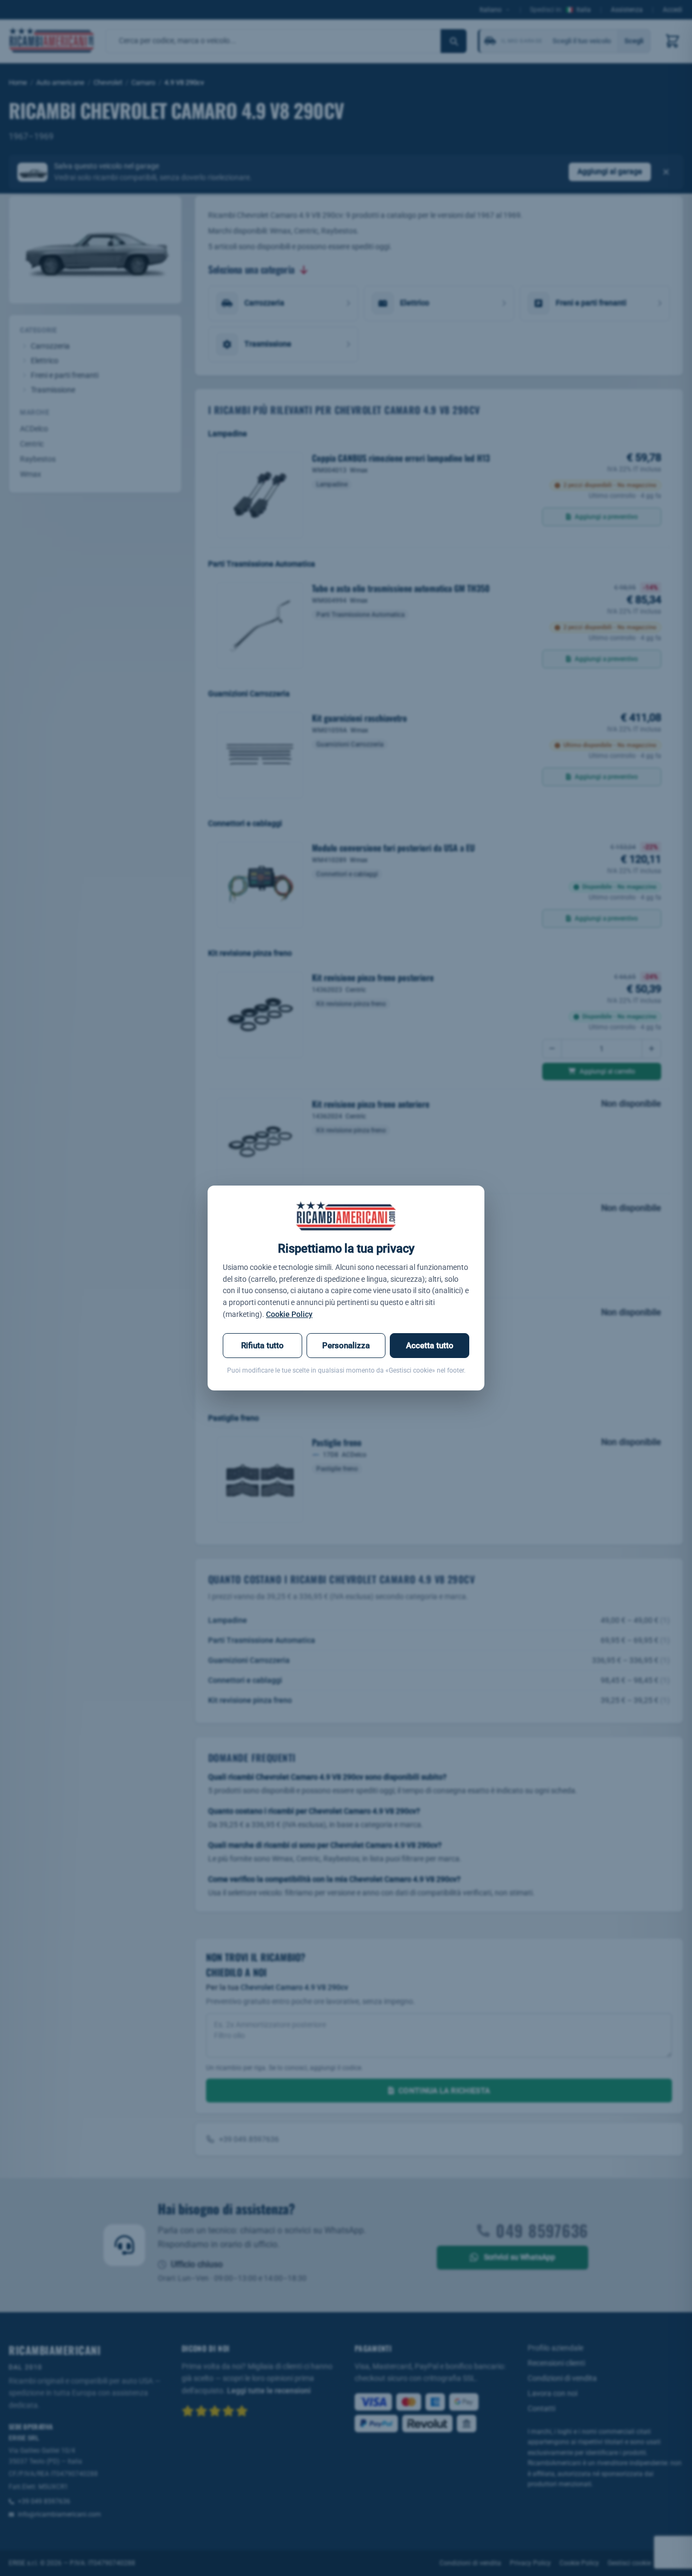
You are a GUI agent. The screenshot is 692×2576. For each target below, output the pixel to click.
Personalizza (346, 1346)
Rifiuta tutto (262, 1346)
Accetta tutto (430, 1346)
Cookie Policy (289, 1314)
